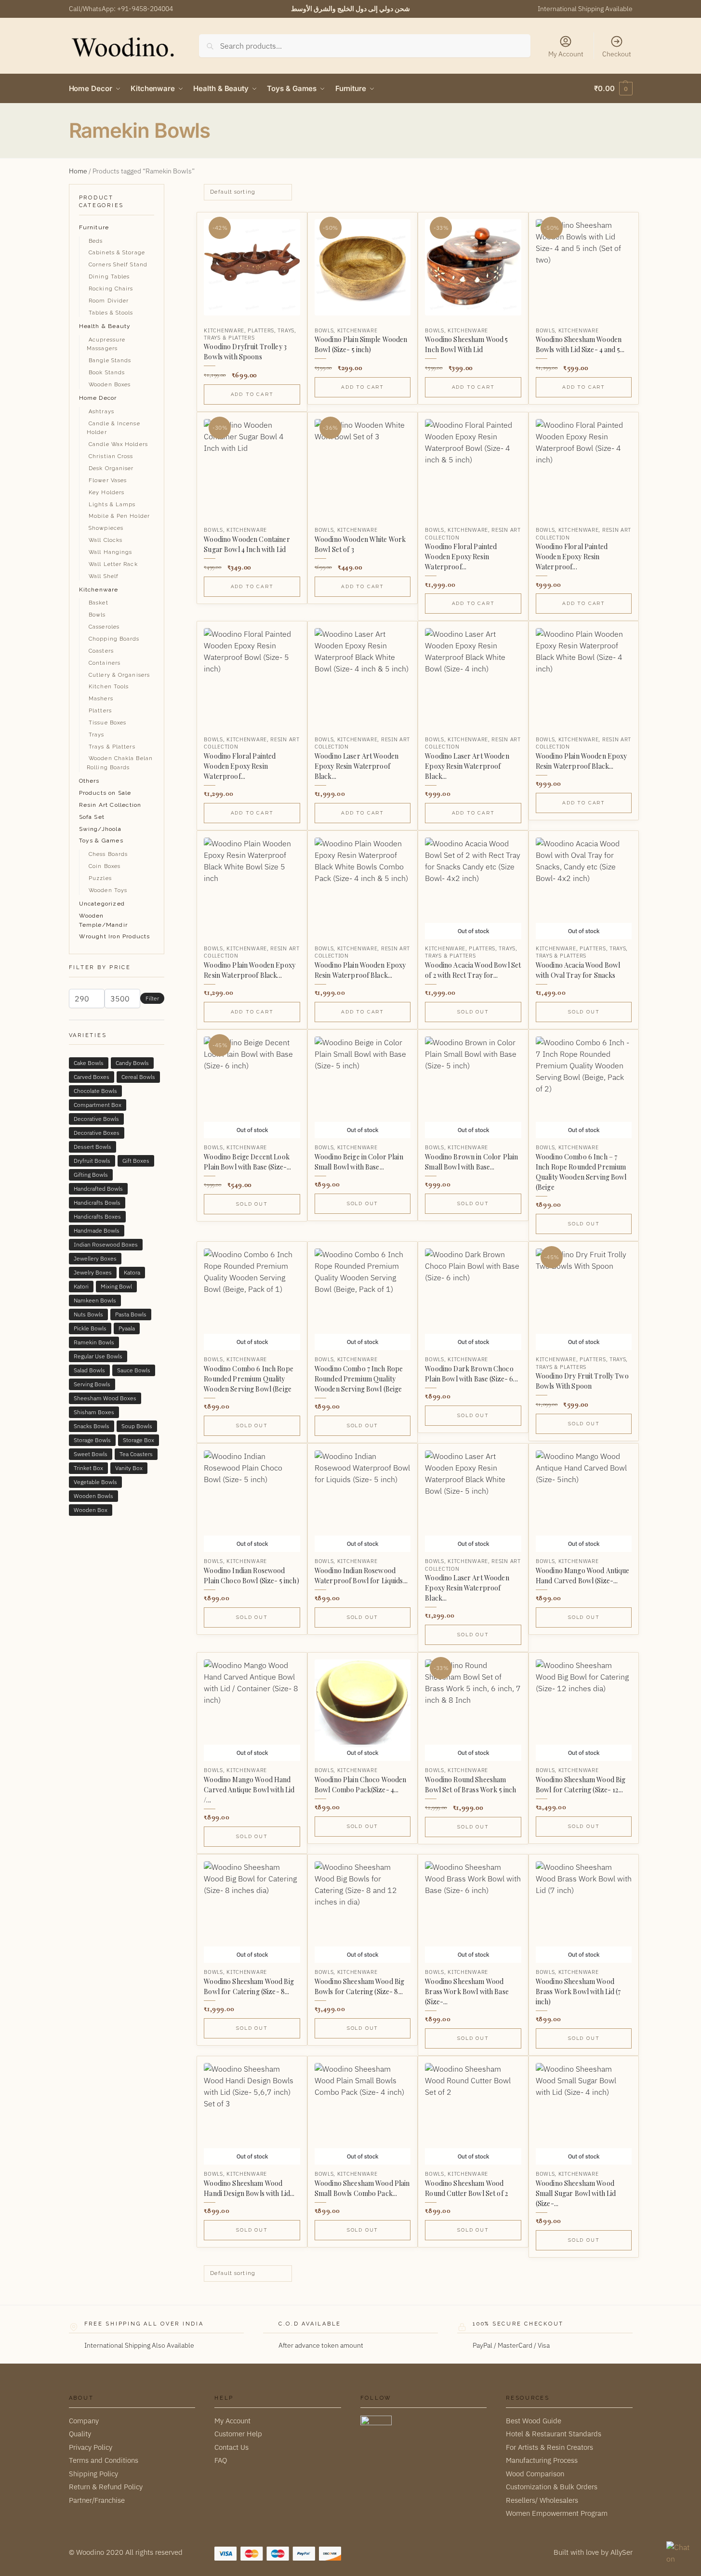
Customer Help (238, 2434)
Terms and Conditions (104, 2460)
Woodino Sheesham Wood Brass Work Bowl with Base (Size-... (467, 1991)
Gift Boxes (136, 1161)
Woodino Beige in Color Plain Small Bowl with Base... (359, 1162)
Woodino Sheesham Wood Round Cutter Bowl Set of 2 (466, 2188)
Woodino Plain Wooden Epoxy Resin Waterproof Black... (582, 761)
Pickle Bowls (90, 1328)
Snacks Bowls (92, 1426)
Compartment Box (98, 1105)
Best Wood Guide (534, 2420)
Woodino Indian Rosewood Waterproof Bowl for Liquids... (361, 1576)
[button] (613, 89)
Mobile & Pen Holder (119, 516)
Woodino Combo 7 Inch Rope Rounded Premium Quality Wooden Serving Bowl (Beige (359, 1379)
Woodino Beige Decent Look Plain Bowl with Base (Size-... (247, 1162)
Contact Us (231, 2447)
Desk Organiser (111, 468)
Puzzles (100, 878)
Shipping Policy (93, 2473)
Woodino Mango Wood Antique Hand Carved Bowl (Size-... (583, 1576)
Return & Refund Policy (106, 2487)
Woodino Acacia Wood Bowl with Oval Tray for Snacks (578, 970)
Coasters (101, 651)
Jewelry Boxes (93, 1272)
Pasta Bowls (131, 1314)
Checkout (617, 54)
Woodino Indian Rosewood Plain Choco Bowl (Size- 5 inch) (251, 1576)
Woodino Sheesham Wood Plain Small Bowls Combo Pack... (362, 2188)
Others (89, 781)
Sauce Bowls (134, 1370)
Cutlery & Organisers (119, 675)
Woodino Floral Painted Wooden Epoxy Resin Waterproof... (461, 557)
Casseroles (104, 627)
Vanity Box (129, 1468)
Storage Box (139, 1440)
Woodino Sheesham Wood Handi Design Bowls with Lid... (249, 2188)
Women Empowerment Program (557, 2513)
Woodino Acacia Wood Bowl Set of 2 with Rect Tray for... (473, 970)
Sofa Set (92, 817)
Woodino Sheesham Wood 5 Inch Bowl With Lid (466, 344)
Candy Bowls (132, 1063)
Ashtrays (101, 412)
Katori (81, 1286)
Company (84, 2420)
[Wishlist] (285, 227)
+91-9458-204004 (145, 9)
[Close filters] (167, 190)
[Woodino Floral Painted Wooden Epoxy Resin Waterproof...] (473, 467)
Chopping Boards (114, 639)
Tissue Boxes (107, 723)
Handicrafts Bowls (97, 1203)
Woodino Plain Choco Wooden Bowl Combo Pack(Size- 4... (361, 1785)
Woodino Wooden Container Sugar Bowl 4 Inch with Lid (247, 544)
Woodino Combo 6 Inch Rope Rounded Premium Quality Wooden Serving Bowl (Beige (249, 1379)
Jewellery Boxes (95, 1258)
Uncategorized (102, 904)
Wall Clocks (106, 540)
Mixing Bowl (116, 1286)
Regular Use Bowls (98, 1356)
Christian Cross (111, 456)
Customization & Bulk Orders (552, 2487)
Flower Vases (108, 480)
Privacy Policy (91, 2447)
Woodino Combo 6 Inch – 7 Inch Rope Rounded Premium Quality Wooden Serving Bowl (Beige (581, 1172)
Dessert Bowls (93, 1147)
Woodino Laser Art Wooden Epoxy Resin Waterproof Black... (357, 766)
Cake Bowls (89, 1063)
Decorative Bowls (96, 1119)
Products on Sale (105, 793)
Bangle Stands (110, 361)
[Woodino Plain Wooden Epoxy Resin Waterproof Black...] (584, 676)
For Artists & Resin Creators (549, 2447)
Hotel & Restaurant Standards (554, 2434)
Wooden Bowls (93, 1496)
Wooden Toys (108, 890)
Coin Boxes (105, 866)
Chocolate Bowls (95, 1091)
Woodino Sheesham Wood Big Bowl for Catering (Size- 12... (581, 1785)
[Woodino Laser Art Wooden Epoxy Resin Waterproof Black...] (363, 676)
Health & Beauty (105, 326)
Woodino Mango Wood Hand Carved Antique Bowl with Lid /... (249, 1790)
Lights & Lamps (112, 505)
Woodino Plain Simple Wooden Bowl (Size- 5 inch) (361, 344)
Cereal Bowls (138, 1077)
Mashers (101, 699)
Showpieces (106, 528)
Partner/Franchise (97, 2500)
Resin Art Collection (110, 805)
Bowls (324, 330)
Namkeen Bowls (95, 1300)
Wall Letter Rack (113, 564)
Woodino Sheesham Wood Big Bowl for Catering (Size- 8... (249, 1986)
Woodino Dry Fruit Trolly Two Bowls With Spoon (582, 1381)
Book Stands (107, 373)
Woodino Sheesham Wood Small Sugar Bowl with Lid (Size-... (576, 2193)
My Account (566, 54)
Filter (152, 998)
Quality (80, 2434)
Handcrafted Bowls (98, 1189)
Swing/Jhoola (100, 829)
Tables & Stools (111, 313)
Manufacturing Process (542, 2460)
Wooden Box (91, 1510)
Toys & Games (101, 841)
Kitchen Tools (109, 687)
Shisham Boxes (94, 1412)
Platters (261, 330)
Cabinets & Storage (117, 253)
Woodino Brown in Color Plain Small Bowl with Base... (471, 1162)
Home (78, 171)
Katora (132, 1272)
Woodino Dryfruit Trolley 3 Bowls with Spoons (245, 352)
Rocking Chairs (111, 289)
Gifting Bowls (91, 1175)
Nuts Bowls (88, 1314)
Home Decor (98, 398)
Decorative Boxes (97, 1133)
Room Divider (109, 301)
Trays (286, 330)
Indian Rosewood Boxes (106, 1244)
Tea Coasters (136, 1454)
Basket (99, 603)
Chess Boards (108, 854)
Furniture (94, 227)
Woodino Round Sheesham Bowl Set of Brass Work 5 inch (470, 1785)
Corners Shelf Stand (118, 265)
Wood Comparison (535, 2473)
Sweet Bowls (91, 1454)
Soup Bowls (137, 1426)
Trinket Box (88, 1468)
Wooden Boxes (110, 385)
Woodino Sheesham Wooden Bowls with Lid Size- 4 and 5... (580, 344)
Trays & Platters (229, 338)
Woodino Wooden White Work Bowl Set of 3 (360, 544)
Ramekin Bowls (94, 1342)
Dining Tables (109, 277)
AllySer (622, 2552)
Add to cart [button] (252, 394)
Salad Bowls (89, 1370)
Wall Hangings (110, 552)
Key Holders (106, 493)
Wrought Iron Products (115, 936)
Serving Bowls (92, 1384)
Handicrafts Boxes (97, 1216)
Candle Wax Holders (118, 444)
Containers (105, 663)
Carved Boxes (92, 1077)
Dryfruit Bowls (92, 1161)
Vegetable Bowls (95, 1482)
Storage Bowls (92, 1440)
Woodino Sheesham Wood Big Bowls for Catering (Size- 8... (360, 1986)
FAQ (221, 2460)
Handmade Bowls (97, 1230)
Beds (96, 241)
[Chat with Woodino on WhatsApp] (679, 2554)
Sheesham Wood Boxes (105, 1398)
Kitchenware (224, 330)
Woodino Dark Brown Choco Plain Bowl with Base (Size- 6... (471, 1374)
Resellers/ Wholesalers (542, 2500)
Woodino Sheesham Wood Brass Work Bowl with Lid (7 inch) (578, 1991)
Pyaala (127, 1328)
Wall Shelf (104, 576)
